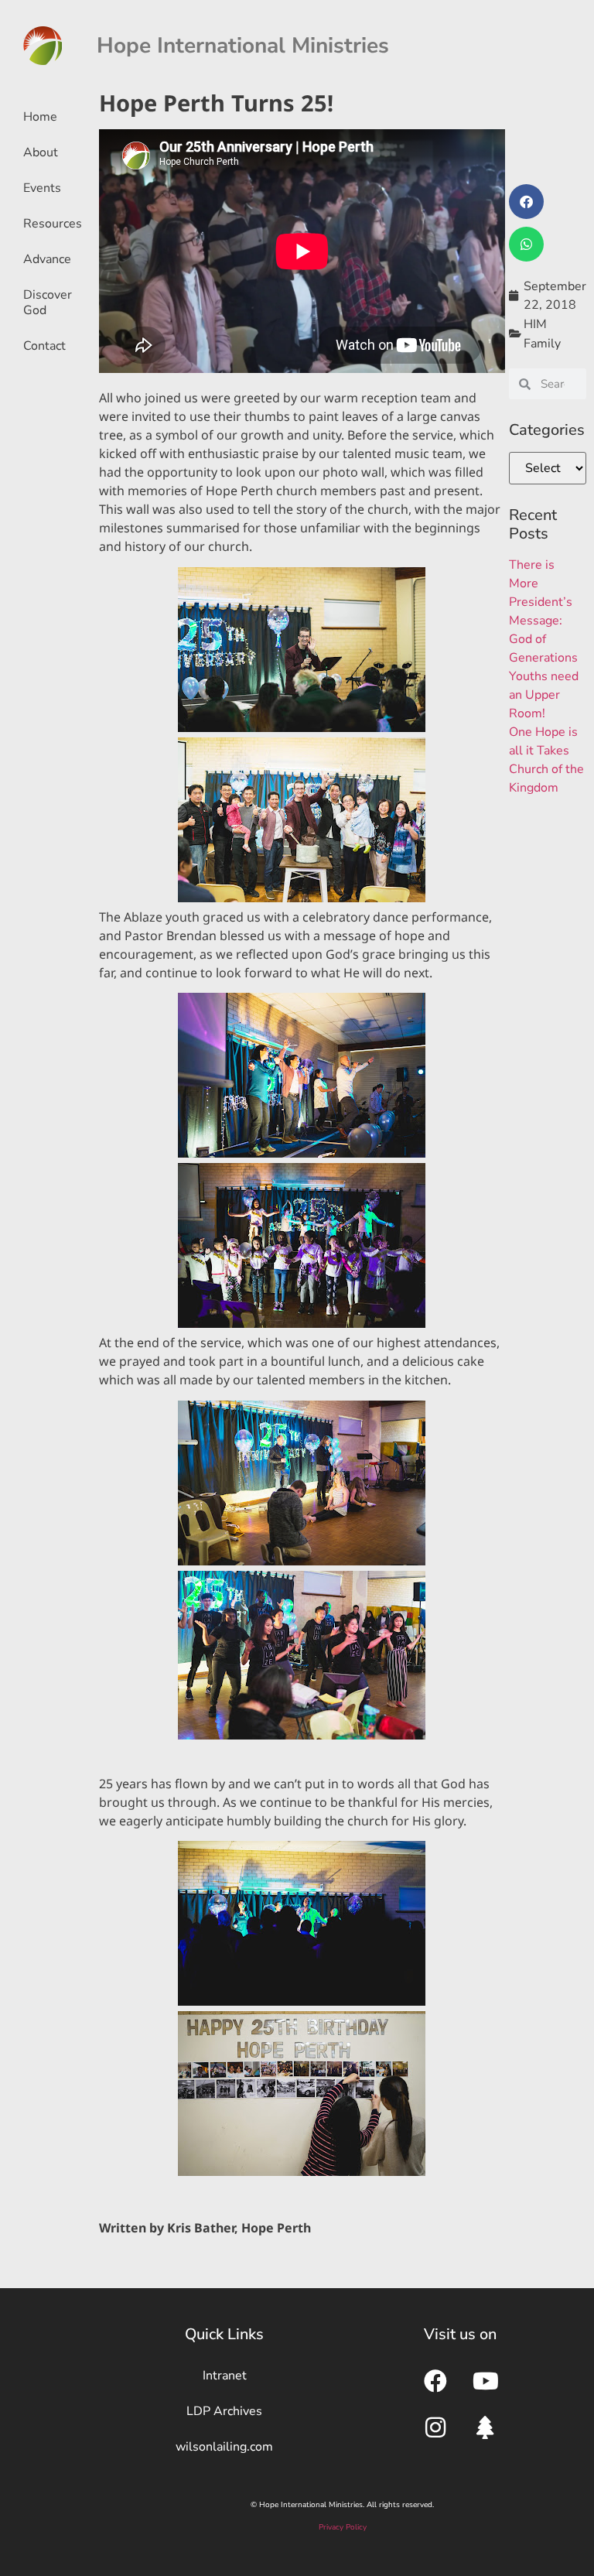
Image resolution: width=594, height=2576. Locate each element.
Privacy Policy (343, 2527)
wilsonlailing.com (224, 2447)
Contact (44, 346)
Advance (47, 259)
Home (40, 117)
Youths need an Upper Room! (544, 695)
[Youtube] (486, 2381)
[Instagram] (435, 2427)
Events (42, 188)
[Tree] (486, 2427)
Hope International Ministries (243, 46)
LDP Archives (224, 2411)
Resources (53, 224)
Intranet (225, 2376)
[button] (526, 202)
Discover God (48, 303)
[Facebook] (435, 2381)
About (41, 152)
